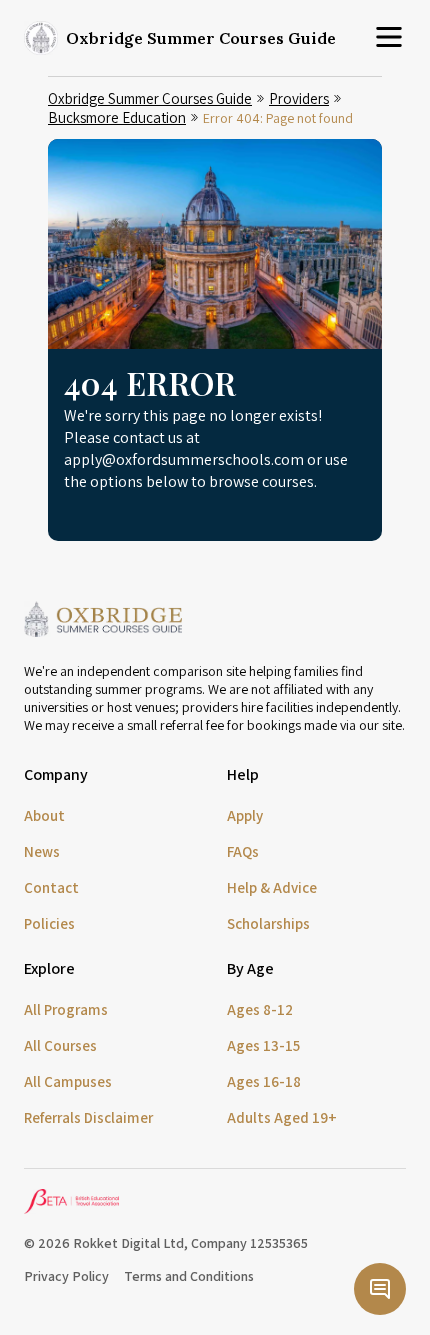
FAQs (243, 851)
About (44, 815)
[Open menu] (389, 38)
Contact (51, 887)
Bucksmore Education (117, 117)
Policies (49, 923)
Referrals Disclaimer (88, 1117)
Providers (299, 98)
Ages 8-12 (260, 1009)
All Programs (66, 1009)
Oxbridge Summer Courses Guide (150, 98)
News (42, 851)
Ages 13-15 (263, 1045)
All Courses (60, 1045)
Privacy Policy (66, 1276)
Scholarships (268, 923)
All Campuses (68, 1081)
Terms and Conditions (189, 1276)
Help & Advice (272, 887)
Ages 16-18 (264, 1081)
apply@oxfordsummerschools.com (184, 459)
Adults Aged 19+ (282, 1117)
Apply (245, 815)
